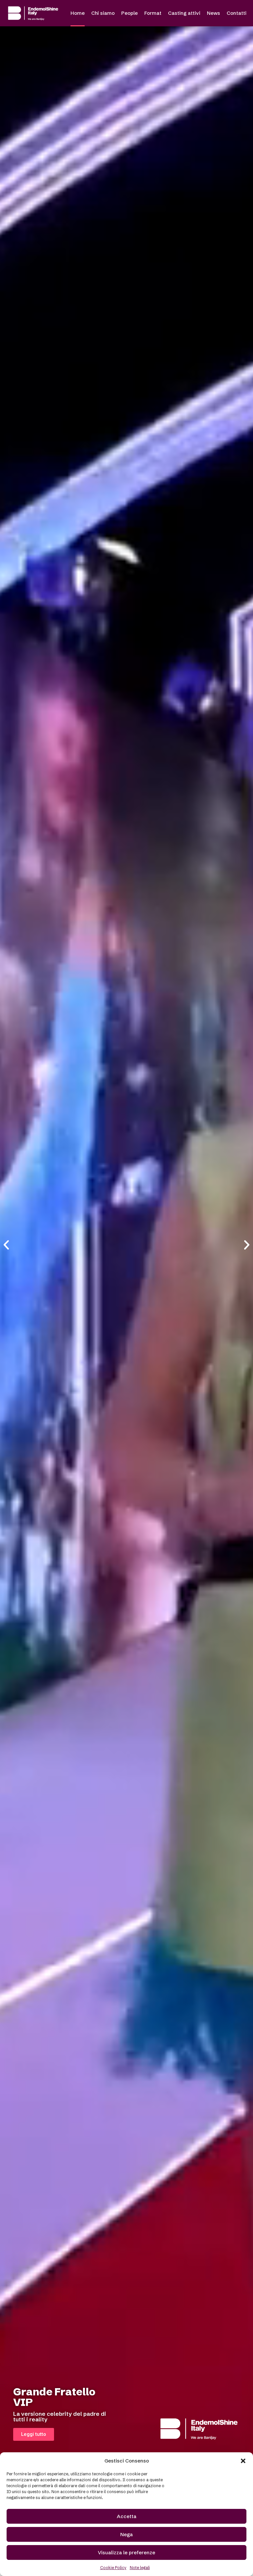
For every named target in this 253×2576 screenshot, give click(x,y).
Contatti (237, 13)
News (213, 13)
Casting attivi (184, 13)
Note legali (140, 2568)
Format (153, 13)
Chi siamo (103, 13)
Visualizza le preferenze (126, 2552)
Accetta (127, 2516)
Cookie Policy (113, 2568)
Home (78, 13)
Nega (126, 2534)
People (129, 13)
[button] (243, 2461)
